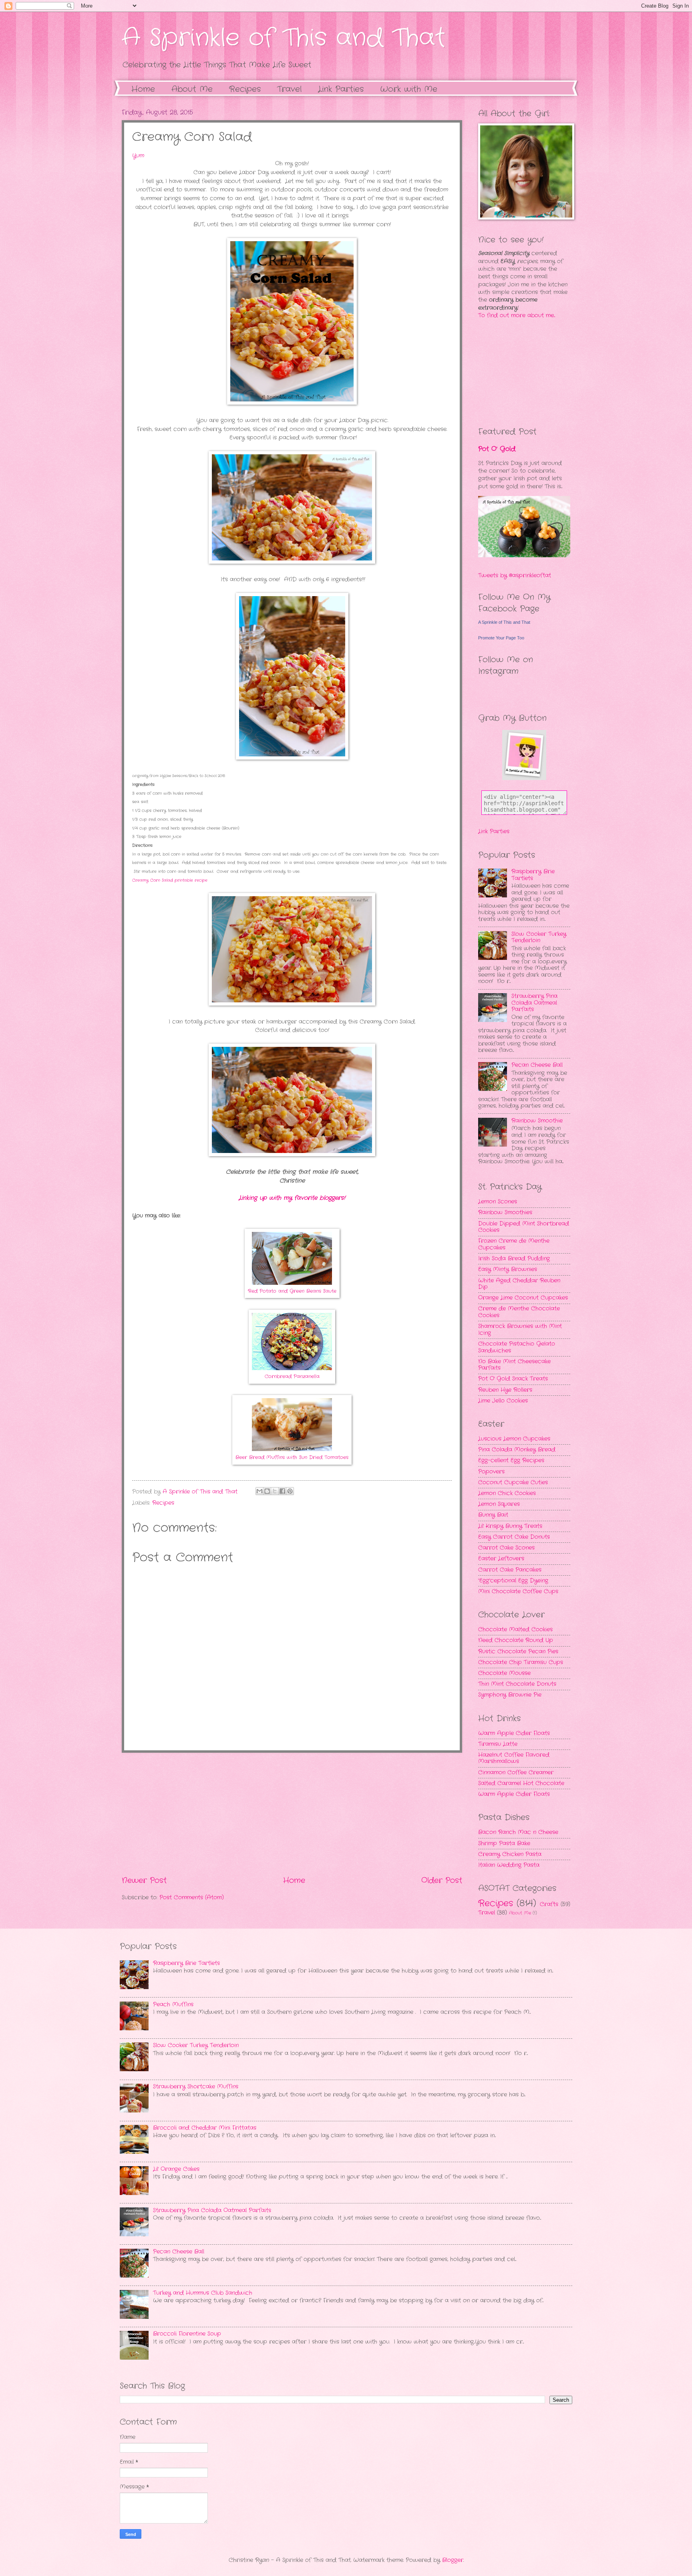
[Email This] (259, 1491)
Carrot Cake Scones (506, 1548)
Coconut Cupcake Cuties (513, 1483)
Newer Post (144, 1881)
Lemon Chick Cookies (507, 1493)
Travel (487, 1913)
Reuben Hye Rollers (505, 1390)
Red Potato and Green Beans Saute (292, 1291)
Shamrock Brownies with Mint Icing (520, 1330)
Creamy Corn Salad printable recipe (170, 880)
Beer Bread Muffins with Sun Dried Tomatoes (292, 1457)
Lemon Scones (498, 1202)
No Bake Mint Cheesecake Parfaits (514, 1365)
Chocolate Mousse (504, 1673)
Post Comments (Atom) (192, 1898)
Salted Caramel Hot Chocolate (521, 1783)
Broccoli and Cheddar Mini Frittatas (205, 2128)
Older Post (442, 1881)
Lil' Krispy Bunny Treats (510, 1526)
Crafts (549, 1904)
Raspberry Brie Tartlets (533, 875)
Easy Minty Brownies (508, 1269)
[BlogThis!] (267, 1491)
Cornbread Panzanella (292, 1377)
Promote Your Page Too (501, 638)
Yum (138, 156)
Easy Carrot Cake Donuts (514, 1537)
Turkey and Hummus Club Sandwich (203, 2293)
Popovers (491, 1472)
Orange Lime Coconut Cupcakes (523, 1298)
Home (143, 89)
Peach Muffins (173, 2005)
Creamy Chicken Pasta (510, 1854)
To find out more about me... (517, 315)
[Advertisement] (292, 1814)
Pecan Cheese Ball (537, 1065)
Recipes (163, 1503)
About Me (192, 89)
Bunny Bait (493, 1515)
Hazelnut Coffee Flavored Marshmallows (514, 1758)
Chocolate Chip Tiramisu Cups (521, 1662)
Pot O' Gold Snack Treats (513, 1379)
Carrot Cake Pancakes (510, 1570)
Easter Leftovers (501, 1559)
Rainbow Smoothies (505, 1212)
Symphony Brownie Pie (510, 1695)
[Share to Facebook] (282, 1491)
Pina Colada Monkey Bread (517, 1450)
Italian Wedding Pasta (509, 1865)
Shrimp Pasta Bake (504, 1843)
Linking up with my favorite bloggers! (292, 1198)
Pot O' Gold (497, 449)
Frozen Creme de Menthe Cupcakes (514, 1244)
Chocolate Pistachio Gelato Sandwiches (517, 1347)
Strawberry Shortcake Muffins (196, 2087)
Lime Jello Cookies (503, 1401)
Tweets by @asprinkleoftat (515, 575)
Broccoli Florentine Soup (187, 2334)
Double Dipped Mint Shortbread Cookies (524, 1227)
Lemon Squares (499, 1504)
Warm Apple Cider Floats (514, 1733)
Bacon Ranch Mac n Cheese (518, 1832)
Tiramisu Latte (498, 1744)
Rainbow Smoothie (537, 1121)
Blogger (453, 2560)
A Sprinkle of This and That (284, 38)
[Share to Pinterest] (290, 1491)
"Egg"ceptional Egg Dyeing (513, 1581)
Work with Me (409, 89)
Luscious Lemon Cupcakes (514, 1439)
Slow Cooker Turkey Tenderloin (539, 937)
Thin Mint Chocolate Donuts (517, 1684)
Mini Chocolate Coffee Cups (518, 1591)
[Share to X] (275, 1491)
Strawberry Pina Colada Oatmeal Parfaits (534, 1003)
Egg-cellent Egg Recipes (511, 1460)
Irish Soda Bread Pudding (514, 1259)
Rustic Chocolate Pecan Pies (518, 1652)
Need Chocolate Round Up (516, 1640)
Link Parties (341, 89)
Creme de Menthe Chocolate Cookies (519, 1312)
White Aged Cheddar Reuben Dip (519, 1284)
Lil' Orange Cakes (176, 2169)
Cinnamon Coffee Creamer (516, 1773)
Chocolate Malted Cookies (515, 1630)
